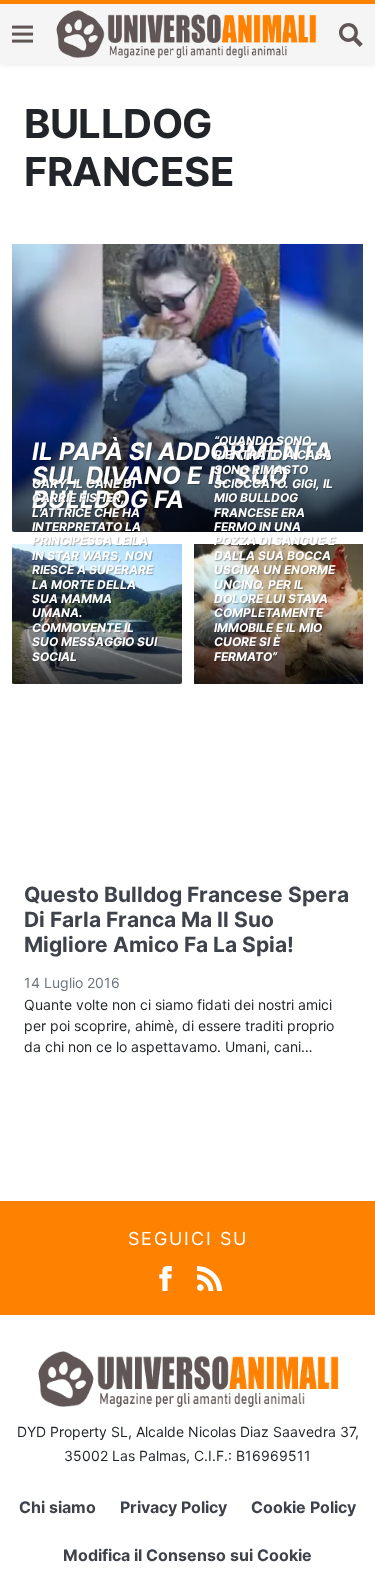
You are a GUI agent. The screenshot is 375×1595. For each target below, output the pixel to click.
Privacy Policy (173, 1507)
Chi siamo (57, 1507)
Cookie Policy (303, 1507)
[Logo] (186, 34)
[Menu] (22, 34)
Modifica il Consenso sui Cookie (187, 1555)
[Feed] (209, 1277)
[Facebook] (165, 1277)
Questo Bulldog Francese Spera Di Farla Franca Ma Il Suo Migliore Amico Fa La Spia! (186, 919)
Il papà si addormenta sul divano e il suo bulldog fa (182, 475)
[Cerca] (351, 34)
